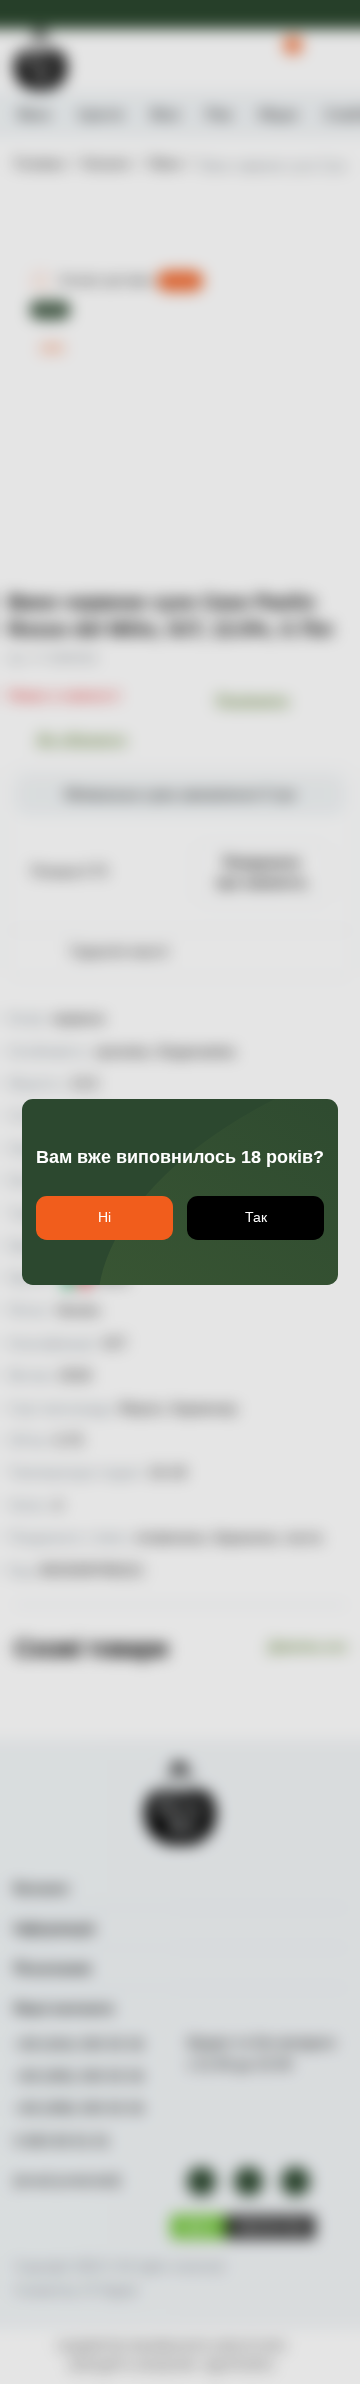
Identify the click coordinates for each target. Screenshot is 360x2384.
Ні (104, 1217)
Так (256, 1217)
